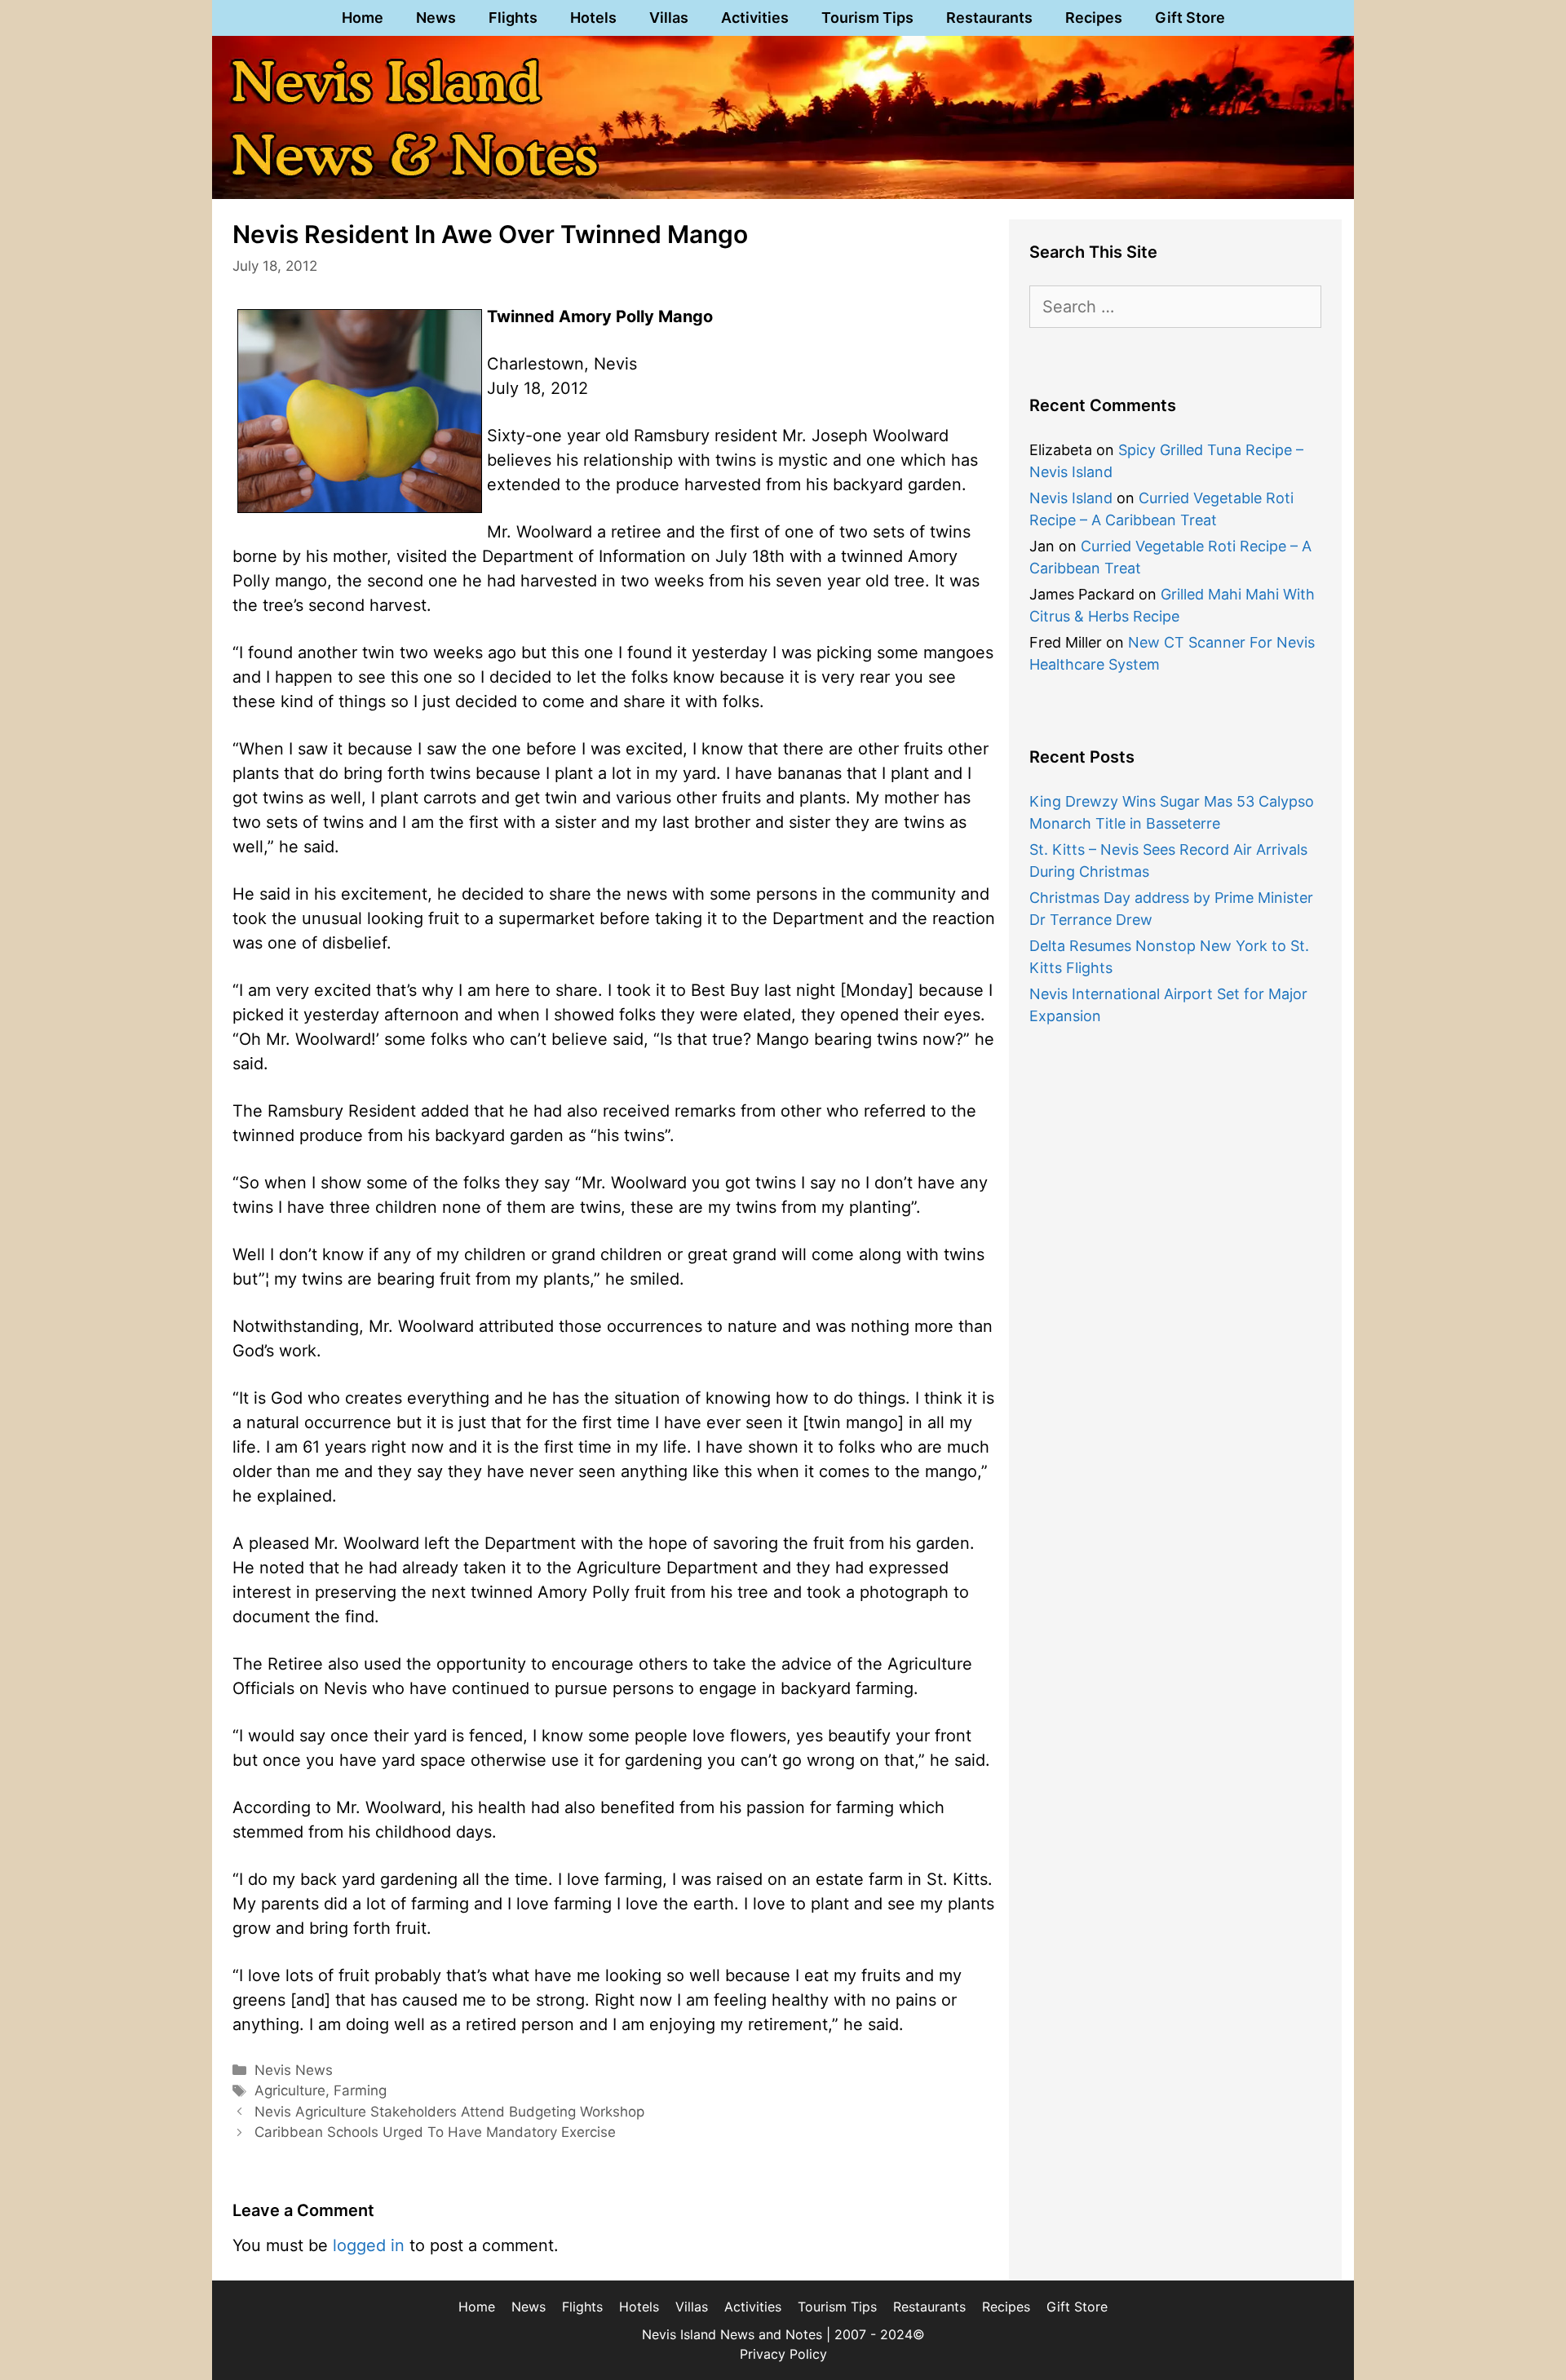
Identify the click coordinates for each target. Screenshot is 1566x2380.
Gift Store (1190, 18)
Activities (755, 18)
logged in (369, 2245)
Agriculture (290, 2090)
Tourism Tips (867, 18)
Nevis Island (1071, 498)
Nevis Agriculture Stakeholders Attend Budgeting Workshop (449, 2112)
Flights (513, 18)
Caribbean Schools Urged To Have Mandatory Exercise (435, 2132)
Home (363, 18)
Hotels (593, 18)
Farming (360, 2090)
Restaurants (989, 18)
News (436, 18)
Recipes (1094, 18)
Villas (669, 18)
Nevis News (294, 2070)
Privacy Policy (783, 2354)
